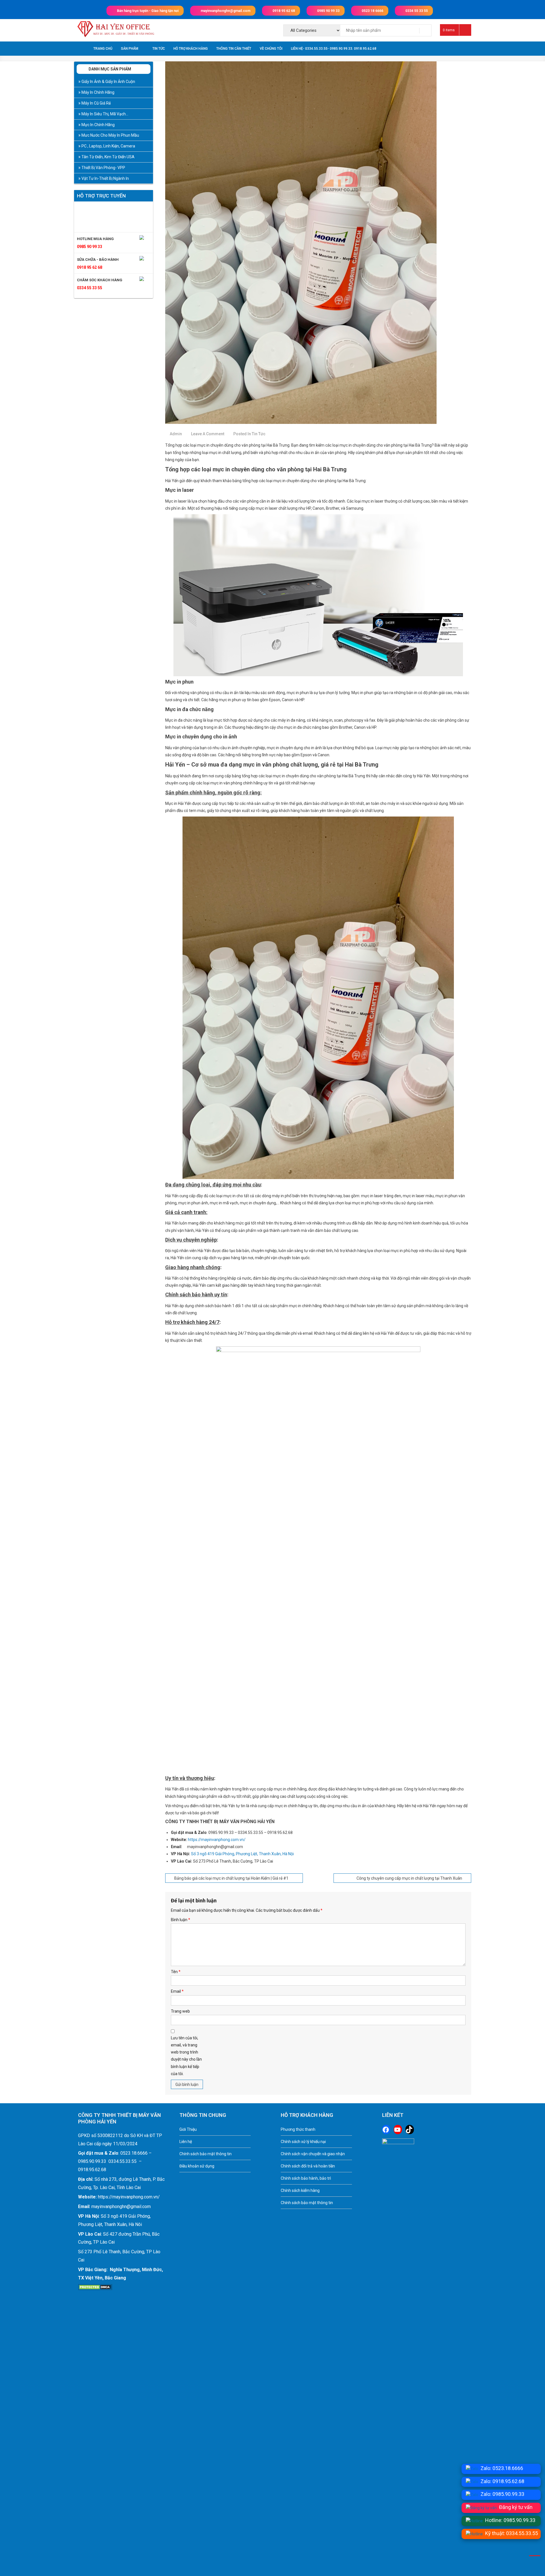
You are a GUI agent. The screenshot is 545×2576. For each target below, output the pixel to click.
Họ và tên (230, 1247)
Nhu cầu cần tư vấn (238, 1282)
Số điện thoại (233, 1264)
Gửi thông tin (250, 1339)
